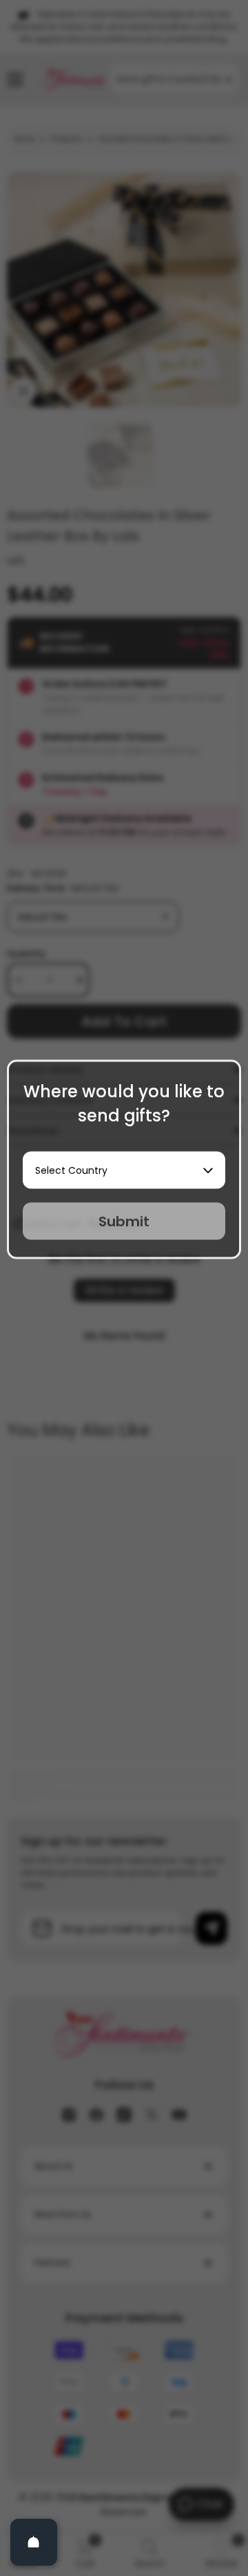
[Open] (34, 2542)
